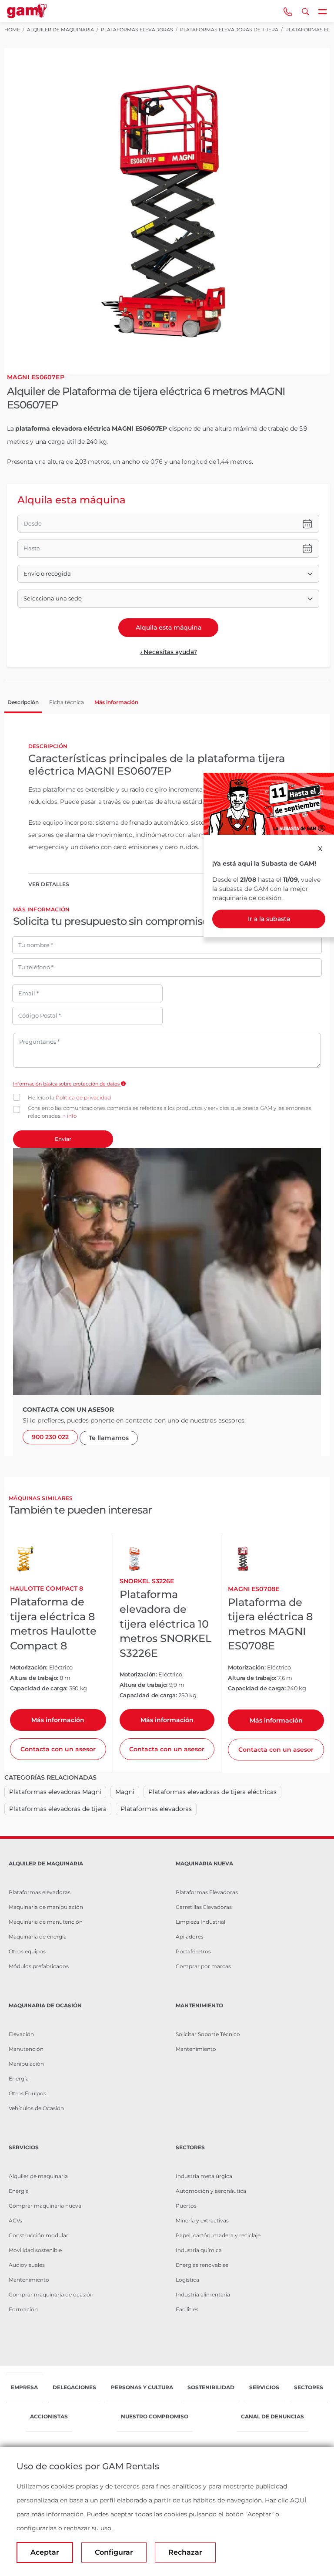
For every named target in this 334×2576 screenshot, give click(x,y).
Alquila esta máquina (169, 627)
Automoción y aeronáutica (211, 2191)
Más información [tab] (116, 702)
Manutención (26, 2049)
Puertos (186, 2206)
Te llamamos (109, 1438)
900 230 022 (50, 1437)
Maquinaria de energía (38, 1937)
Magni (125, 1792)
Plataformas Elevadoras (207, 1892)
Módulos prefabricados (39, 1966)
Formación (23, 2309)
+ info (70, 1116)
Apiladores (190, 1937)
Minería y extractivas (202, 2220)
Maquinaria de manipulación (46, 1907)
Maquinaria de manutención (46, 1922)
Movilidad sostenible (35, 2250)
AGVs (15, 2220)
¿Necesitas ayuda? (169, 652)
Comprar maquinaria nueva (45, 2206)
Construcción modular (38, 2235)
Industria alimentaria (203, 2294)
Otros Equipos (27, 2093)
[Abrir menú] (323, 11)
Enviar (63, 1139)
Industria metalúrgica (204, 2176)
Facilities (187, 2309)
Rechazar (185, 2552)
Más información (58, 1720)
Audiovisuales (27, 2265)
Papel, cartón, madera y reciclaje (218, 2235)
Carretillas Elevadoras (204, 1907)
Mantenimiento (196, 2049)
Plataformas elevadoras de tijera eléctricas (212, 1792)
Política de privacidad (83, 1097)
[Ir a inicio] (27, 11)
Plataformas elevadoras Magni (55, 1792)
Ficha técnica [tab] (67, 702)
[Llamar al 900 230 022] (288, 11)
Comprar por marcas (203, 1966)
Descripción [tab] (23, 702)
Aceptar (45, 2552)
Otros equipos (27, 1951)
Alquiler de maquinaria (38, 2176)
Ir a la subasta (269, 919)
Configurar (114, 2552)
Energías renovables (202, 2265)
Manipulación (26, 2064)
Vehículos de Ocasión (36, 2108)
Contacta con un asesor (58, 1749)
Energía (19, 2079)
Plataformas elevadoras (156, 1809)
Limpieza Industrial (200, 1922)
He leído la (69, 1097)
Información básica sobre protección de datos (67, 1084)
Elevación (21, 2034)
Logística (187, 2280)
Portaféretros (193, 1951)
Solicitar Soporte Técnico (208, 2034)
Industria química (199, 2250)
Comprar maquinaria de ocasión (51, 2294)
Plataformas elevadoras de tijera (58, 1809)
